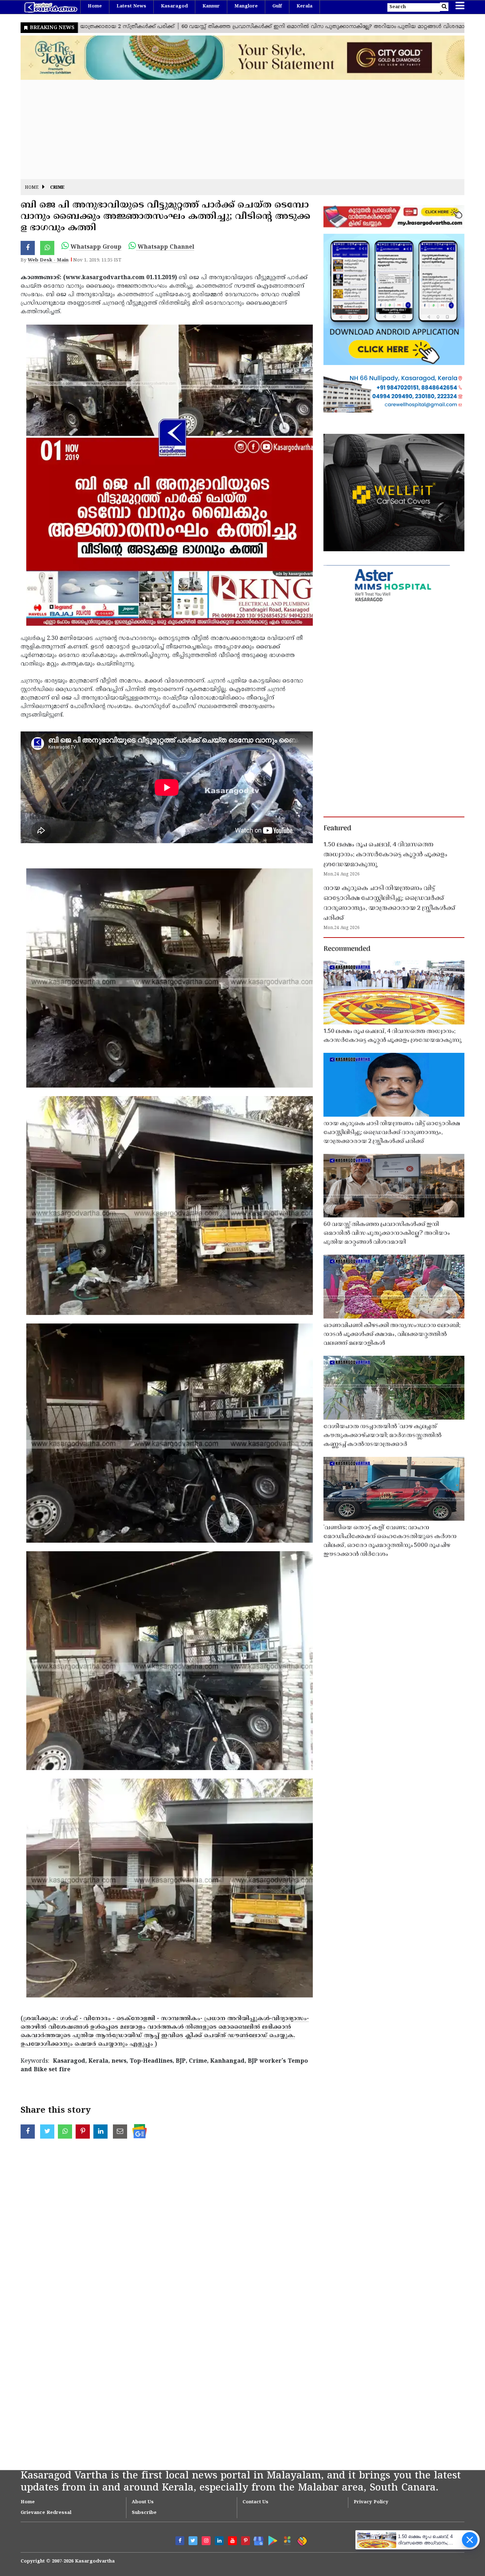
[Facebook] (180, 2541)
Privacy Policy (371, 2502)
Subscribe (144, 2513)
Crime (57, 188)
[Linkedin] (219, 2541)
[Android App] (271, 2539)
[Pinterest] (246, 2541)
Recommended (347, 949)
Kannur (211, 6)
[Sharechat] (301, 2540)
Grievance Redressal (46, 2513)
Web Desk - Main (48, 260)
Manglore (246, 6)
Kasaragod (174, 6)
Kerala (304, 6)
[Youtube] (232, 2541)
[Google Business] (256, 2540)
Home (95, 6)
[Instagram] (206, 2541)
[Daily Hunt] (286, 2540)
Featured (337, 829)
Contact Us (255, 2502)
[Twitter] (193, 2541)
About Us (143, 2502)
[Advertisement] (234, 129)
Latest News (131, 6)
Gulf (277, 6)
